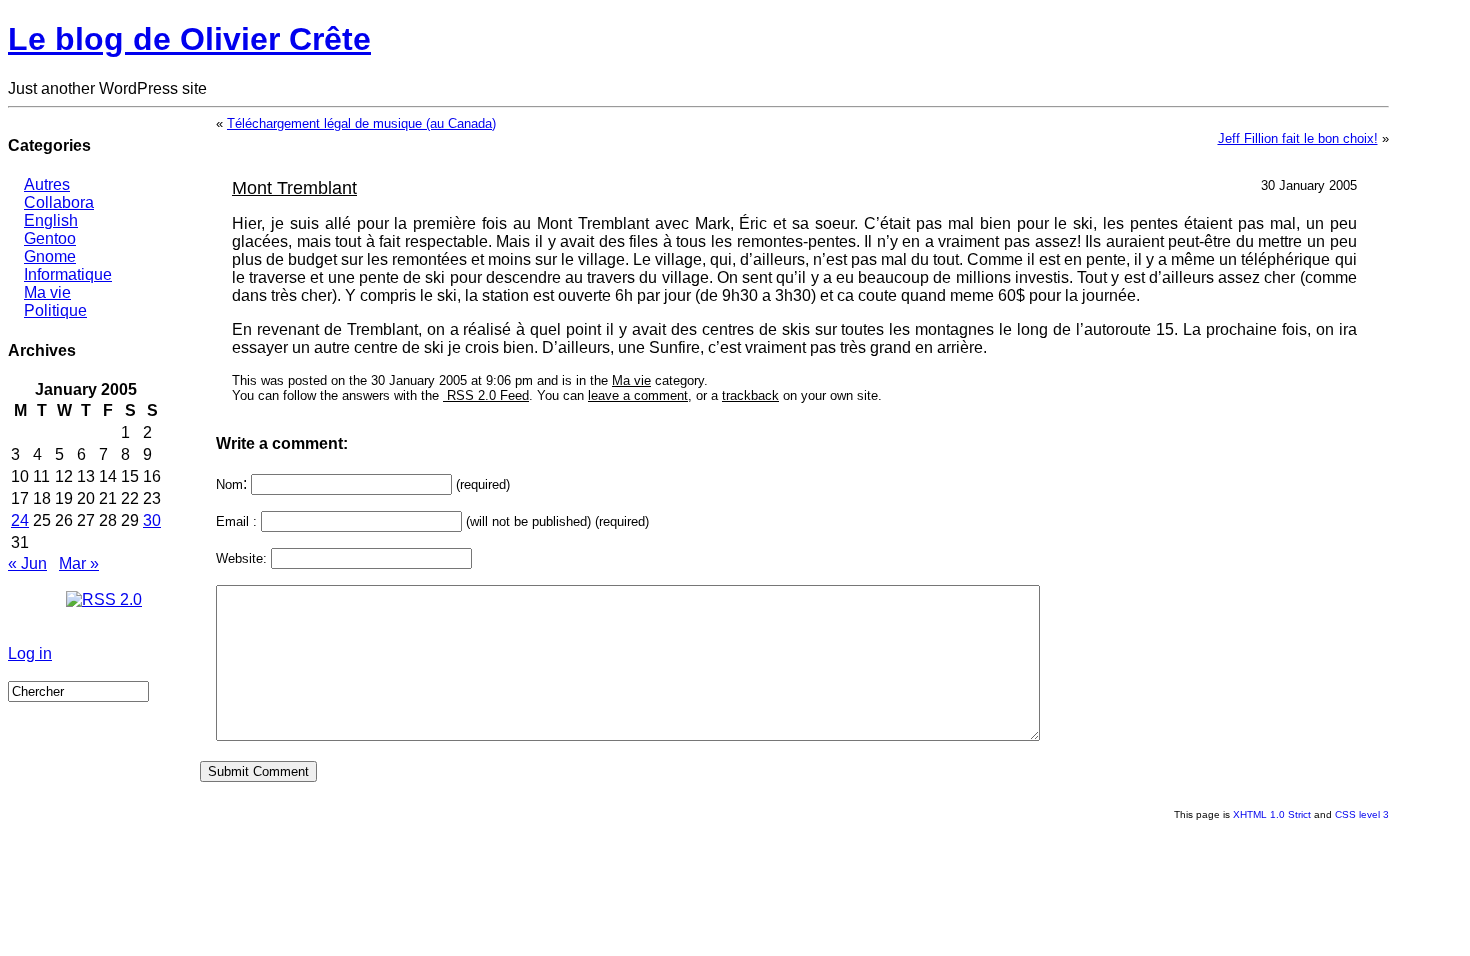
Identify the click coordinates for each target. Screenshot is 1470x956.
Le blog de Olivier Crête (189, 39)
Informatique (68, 274)
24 (20, 520)
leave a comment (638, 395)
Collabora (59, 202)
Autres (47, 184)
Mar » (79, 563)
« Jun (27, 563)
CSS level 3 (1362, 814)
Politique (55, 310)
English (51, 220)
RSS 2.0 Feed (486, 395)
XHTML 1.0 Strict (1272, 814)
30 (152, 520)
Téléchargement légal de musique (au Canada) (361, 123)
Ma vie (47, 292)
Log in (30, 653)
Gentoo (50, 238)
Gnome (50, 256)
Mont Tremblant (294, 188)
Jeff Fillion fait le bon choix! (1298, 138)
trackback (750, 395)
